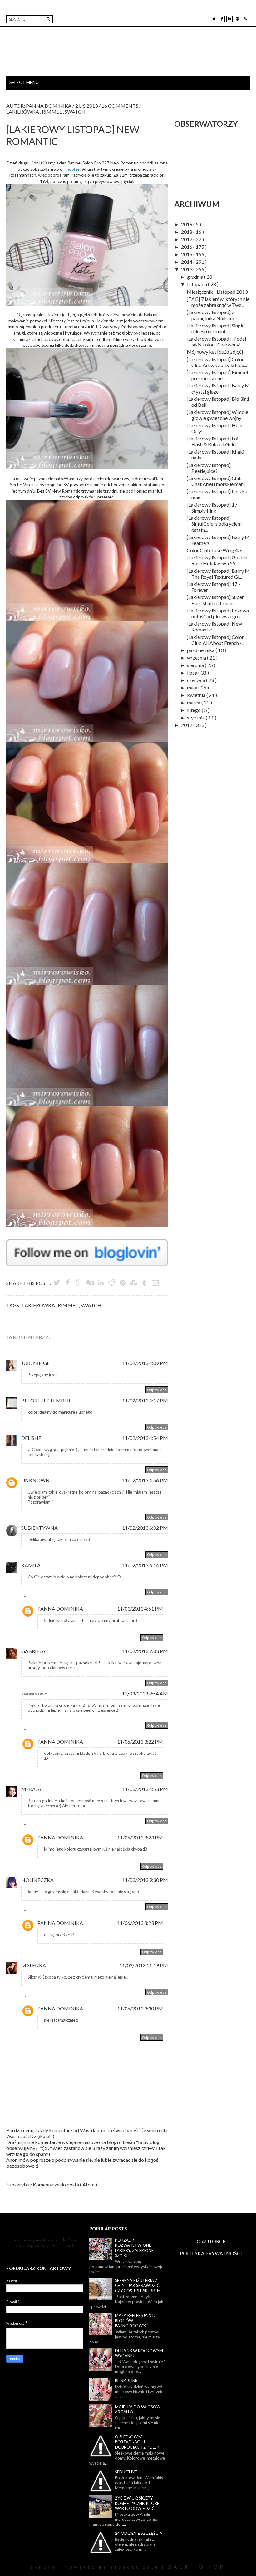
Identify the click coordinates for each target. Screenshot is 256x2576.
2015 (187, 254)
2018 (187, 232)
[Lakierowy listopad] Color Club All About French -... (215, 640)
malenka (34, 1965)
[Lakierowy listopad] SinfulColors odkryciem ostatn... (214, 524)
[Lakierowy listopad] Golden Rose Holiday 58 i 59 (217, 560)
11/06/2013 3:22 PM (140, 1742)
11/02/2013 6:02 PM (145, 1528)
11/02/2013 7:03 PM (145, 1651)
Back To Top (197, 2566)
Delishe (31, 1438)
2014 (187, 262)
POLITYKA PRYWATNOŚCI (211, 2253)
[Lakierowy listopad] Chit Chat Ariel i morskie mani (216, 481)
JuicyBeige (35, 1363)
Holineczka (37, 1880)
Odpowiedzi (39, 1597)
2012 (187, 725)
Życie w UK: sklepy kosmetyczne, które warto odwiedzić (137, 2503)
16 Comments (120, 106)
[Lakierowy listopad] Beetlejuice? (209, 468)
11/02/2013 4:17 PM (145, 1400)
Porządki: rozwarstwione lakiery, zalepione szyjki (134, 2248)
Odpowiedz (157, 1390)
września (197, 657)
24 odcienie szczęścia (139, 2533)
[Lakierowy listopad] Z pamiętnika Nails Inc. (211, 315)
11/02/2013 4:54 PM (145, 1438)
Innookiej (72, 169)
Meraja (31, 1789)
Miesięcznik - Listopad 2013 (217, 292)
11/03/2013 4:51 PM (140, 1609)
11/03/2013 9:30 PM (145, 1880)
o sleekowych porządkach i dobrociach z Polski (138, 2442)
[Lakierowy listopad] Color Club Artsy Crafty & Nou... (217, 362)
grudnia (196, 277)
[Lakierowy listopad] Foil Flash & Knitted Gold (213, 441)
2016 (187, 247)
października (201, 650)
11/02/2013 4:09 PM (145, 1363)
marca (194, 702)
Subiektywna (39, 1528)
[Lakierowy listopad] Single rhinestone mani (216, 328)
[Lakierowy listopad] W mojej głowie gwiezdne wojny (218, 415)
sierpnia (196, 665)
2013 (187, 269)
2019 (187, 224)
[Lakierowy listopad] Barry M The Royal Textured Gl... (218, 574)
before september (46, 1400)
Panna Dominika (60, 1609)
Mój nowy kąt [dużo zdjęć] (215, 352)
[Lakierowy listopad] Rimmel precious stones (217, 375)
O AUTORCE (211, 2241)
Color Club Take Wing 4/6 (215, 550)
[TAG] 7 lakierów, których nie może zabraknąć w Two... (218, 302)
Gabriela (33, 1651)
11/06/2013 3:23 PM (140, 1837)
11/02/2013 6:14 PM (145, 1565)
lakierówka (23, 112)
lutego (194, 710)
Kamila (31, 1565)
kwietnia (197, 695)
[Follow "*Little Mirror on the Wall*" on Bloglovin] (87, 1242)
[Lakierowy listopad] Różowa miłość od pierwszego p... (218, 613)
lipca (193, 672)
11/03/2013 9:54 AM (145, 1693)
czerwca (197, 680)
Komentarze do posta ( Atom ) (65, 2184)
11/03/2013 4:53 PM (145, 1789)
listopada (197, 284)
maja (193, 687)
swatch (75, 112)
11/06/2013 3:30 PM (140, 2008)
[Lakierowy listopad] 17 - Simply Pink (213, 508)
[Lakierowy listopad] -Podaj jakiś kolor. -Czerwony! (216, 341)
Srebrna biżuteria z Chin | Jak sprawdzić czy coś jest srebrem (138, 2286)
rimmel (52, 112)
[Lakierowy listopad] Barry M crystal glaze (218, 388)
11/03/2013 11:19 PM (144, 1965)
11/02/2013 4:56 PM (145, 1480)
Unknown (35, 1480)
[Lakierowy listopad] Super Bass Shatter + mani (215, 600)
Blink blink (126, 2381)
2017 (187, 239)
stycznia (196, 717)
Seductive (126, 2472)
